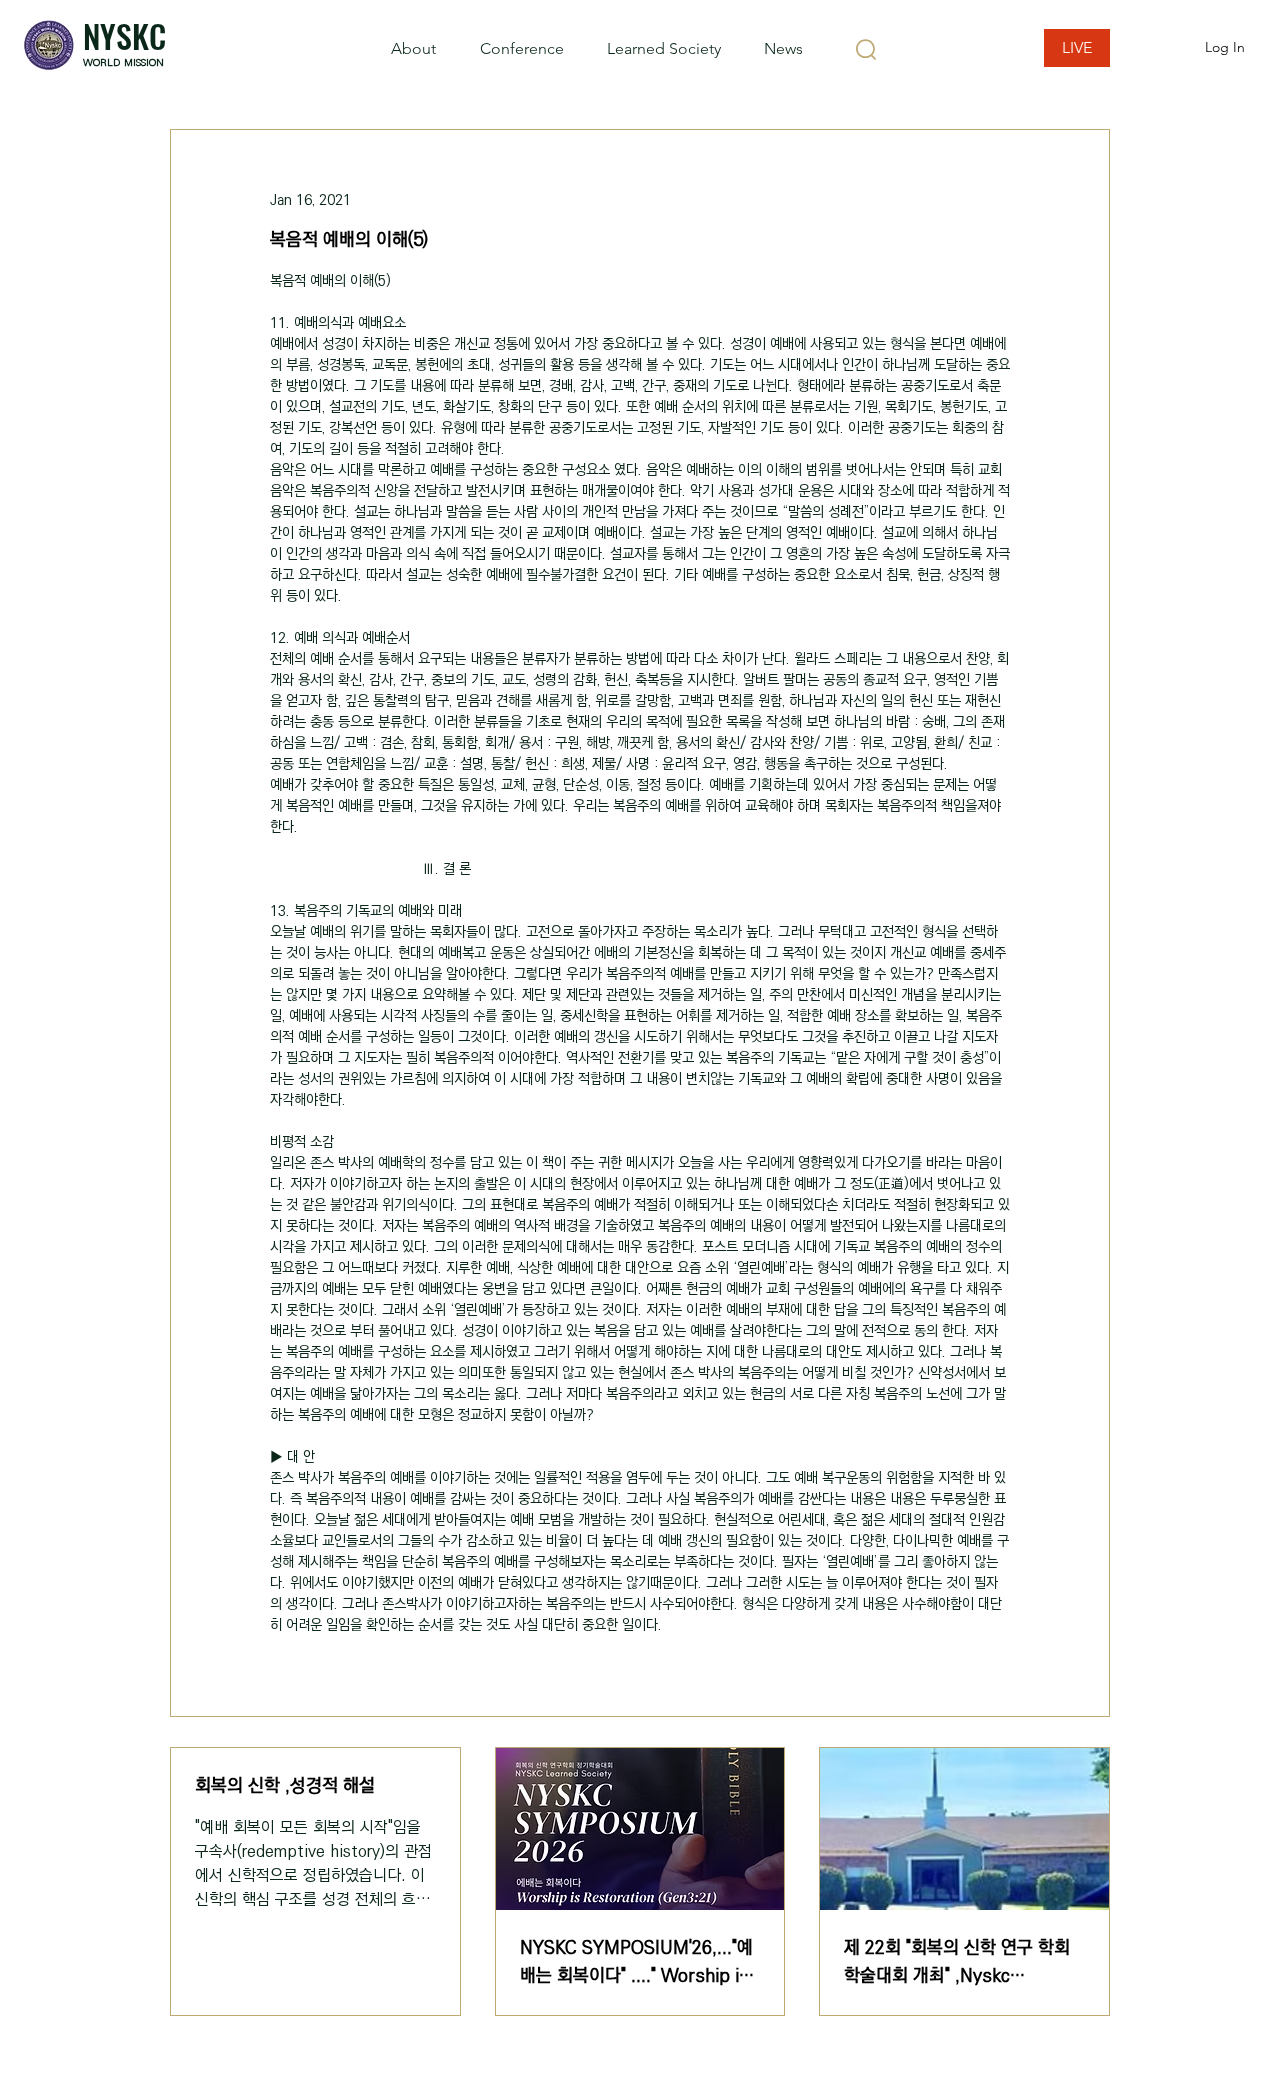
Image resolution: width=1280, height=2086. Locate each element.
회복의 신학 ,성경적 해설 (285, 1786)
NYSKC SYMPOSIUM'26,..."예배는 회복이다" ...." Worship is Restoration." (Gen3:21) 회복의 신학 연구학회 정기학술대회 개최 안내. (636, 1962)
